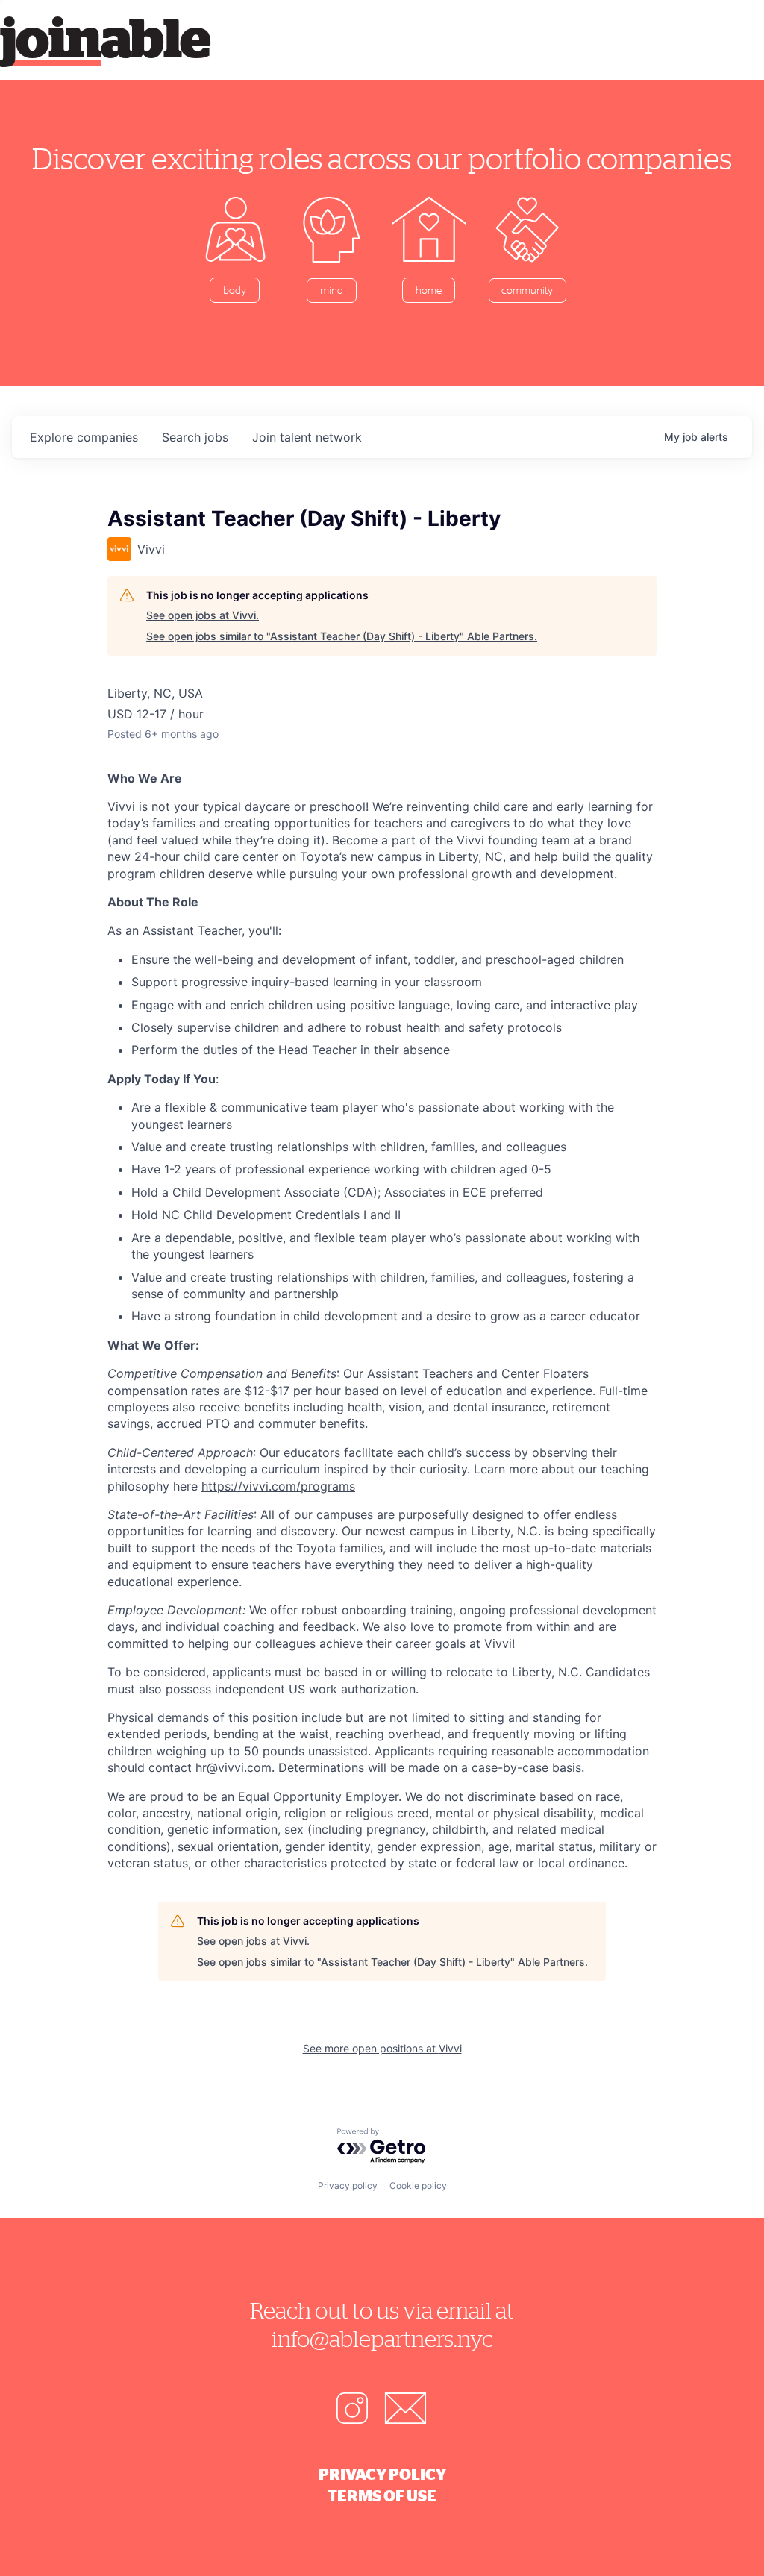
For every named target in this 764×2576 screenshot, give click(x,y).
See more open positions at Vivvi (382, 2048)
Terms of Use (382, 2495)
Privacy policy (348, 2185)
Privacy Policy (382, 2474)
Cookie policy (418, 2185)
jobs (195, 437)
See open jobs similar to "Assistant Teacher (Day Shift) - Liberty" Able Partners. (342, 636)
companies (84, 437)
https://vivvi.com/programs (278, 1486)
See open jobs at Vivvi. (203, 615)
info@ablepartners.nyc (382, 2338)
